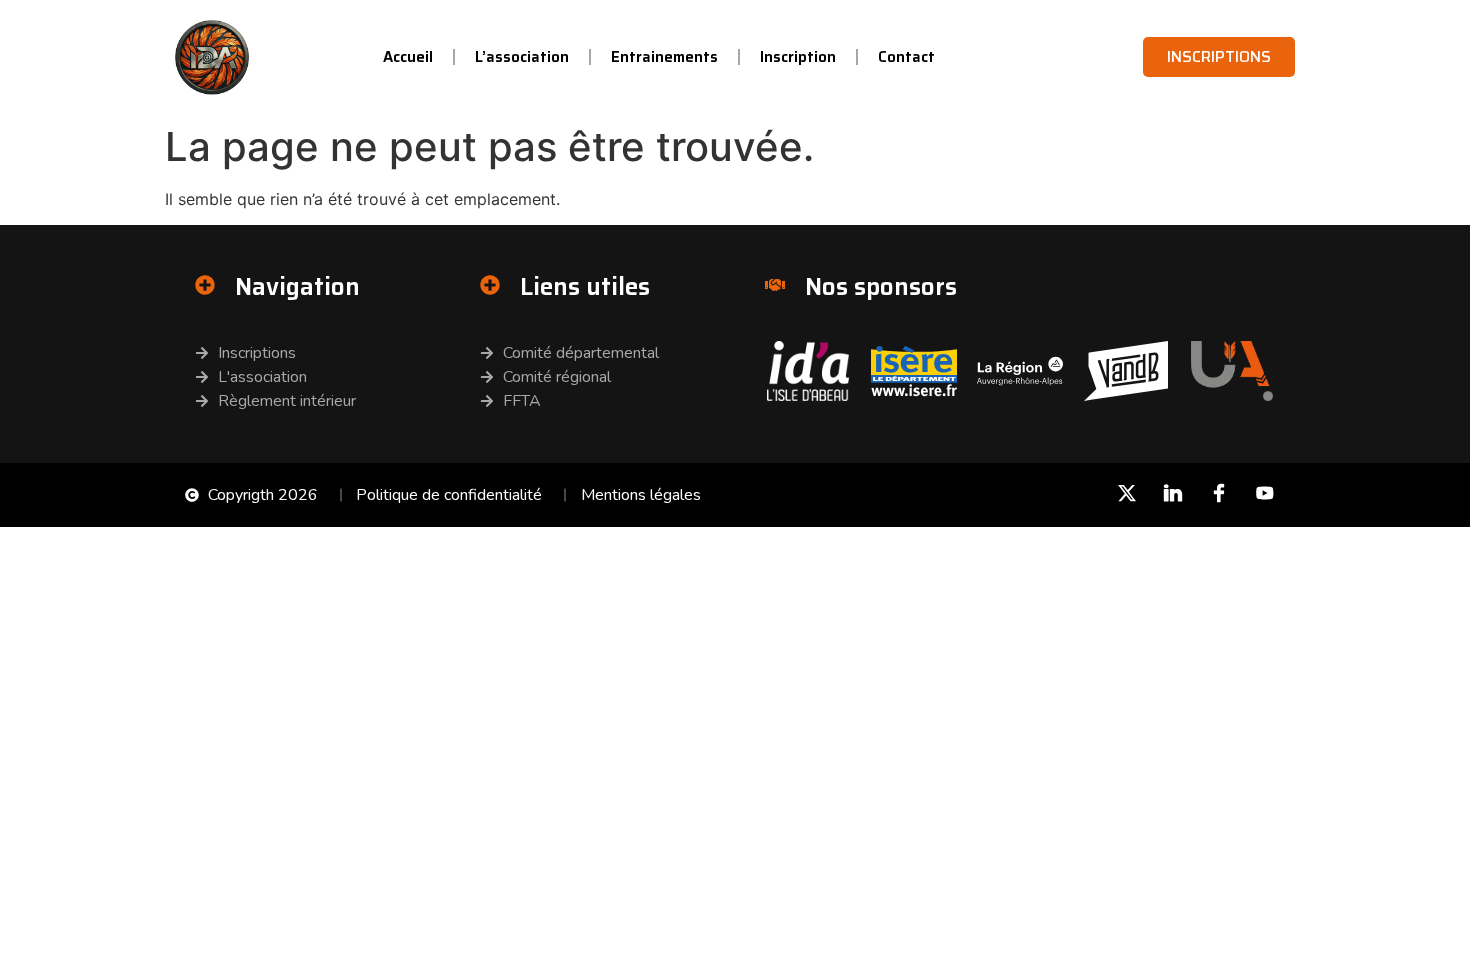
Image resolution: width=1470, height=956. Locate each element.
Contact (906, 57)
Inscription (798, 57)
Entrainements (664, 57)
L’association (522, 57)
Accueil (408, 57)
